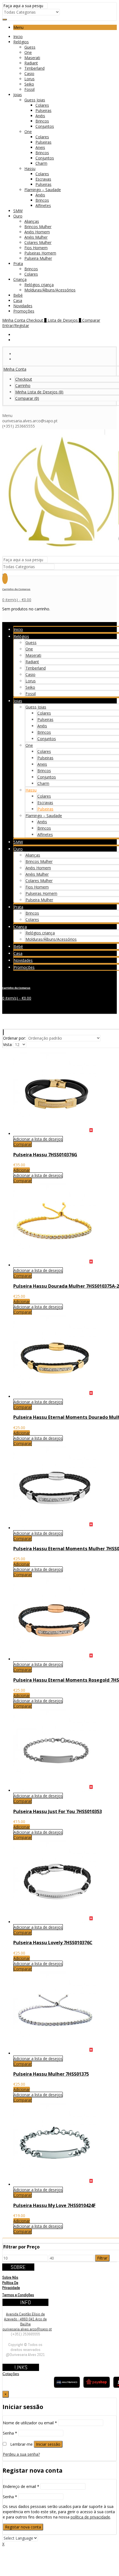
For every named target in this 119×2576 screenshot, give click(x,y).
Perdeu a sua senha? (21, 2454)
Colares (42, 105)
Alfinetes (43, 205)
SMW (18, 211)
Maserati (32, 58)
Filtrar (102, 2258)
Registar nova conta (23, 2527)
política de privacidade (90, 2517)
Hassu (30, 169)
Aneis (40, 147)
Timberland (34, 68)
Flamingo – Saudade (43, 190)
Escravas (43, 179)
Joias (18, 95)
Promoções (24, 311)
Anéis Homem (37, 232)
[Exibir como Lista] (4, 1032)
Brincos (42, 121)
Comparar (23, 1144)
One (28, 52)
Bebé (18, 295)
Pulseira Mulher (38, 258)
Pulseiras (43, 110)
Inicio (18, 37)
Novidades (23, 306)
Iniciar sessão (48, 2444)
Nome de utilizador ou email (30, 2423)
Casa (18, 300)
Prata (18, 264)
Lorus (29, 79)
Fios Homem (36, 248)
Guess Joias (35, 100)
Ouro (18, 216)
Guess (30, 47)
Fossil (29, 89)
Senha (10, 2433)
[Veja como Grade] (3, 1032)
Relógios (21, 42)
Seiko (29, 84)
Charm (41, 163)
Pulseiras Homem (40, 253)
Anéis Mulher (36, 237)
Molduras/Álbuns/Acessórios (50, 290)
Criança (20, 279)
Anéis (40, 116)
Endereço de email (21, 2486)
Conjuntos (45, 126)
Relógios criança (39, 285)
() (39, 392)
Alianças (32, 221)
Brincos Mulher (38, 227)
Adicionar (22, 1170)
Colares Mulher (38, 242)
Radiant (31, 63)
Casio (29, 73)
